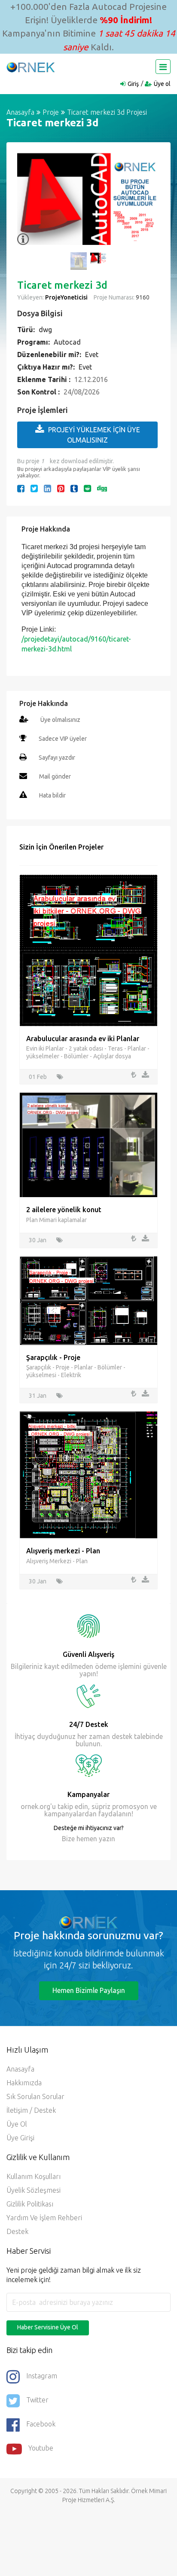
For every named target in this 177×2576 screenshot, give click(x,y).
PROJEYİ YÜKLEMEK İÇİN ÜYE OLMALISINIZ (94, 435)
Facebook (41, 2424)
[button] (28, 204)
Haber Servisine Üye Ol (48, 2327)
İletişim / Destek (31, 2110)
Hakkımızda (24, 2083)
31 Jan (38, 1396)
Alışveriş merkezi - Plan (63, 1551)
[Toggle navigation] (163, 67)
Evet (92, 354)
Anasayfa (20, 112)
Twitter (37, 2400)
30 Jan (38, 1240)
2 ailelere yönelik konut (64, 1210)
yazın (106, 1839)
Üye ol (162, 84)
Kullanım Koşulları (34, 2176)
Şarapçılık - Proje (53, 1357)
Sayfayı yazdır (57, 758)
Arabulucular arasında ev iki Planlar (83, 1039)
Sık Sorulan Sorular (35, 2096)
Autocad (67, 342)
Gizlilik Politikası (30, 2204)
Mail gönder (55, 776)
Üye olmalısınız (60, 720)
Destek (17, 2231)
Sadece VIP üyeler (63, 739)
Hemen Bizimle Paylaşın (89, 1990)
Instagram (42, 2376)
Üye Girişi (20, 2138)
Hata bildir (52, 795)
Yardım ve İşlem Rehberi (44, 2218)
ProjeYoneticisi (66, 297)
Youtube (41, 2448)
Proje (51, 112)
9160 (142, 297)
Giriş (133, 84)
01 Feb (38, 1077)
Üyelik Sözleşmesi (34, 2190)
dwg (45, 330)
